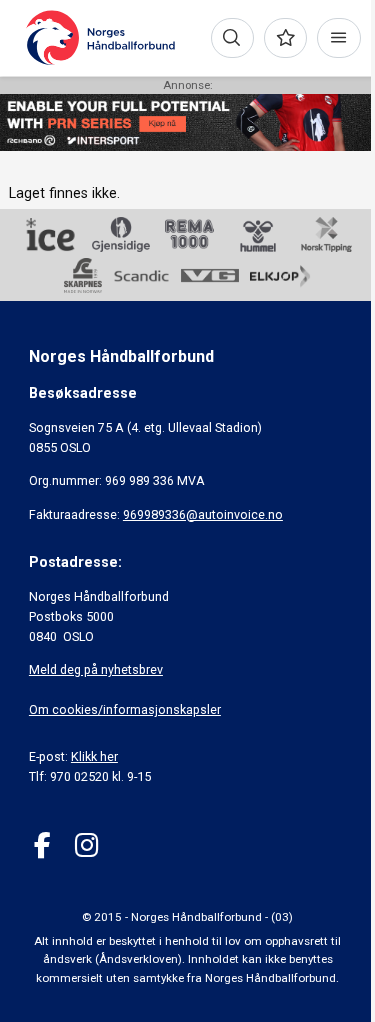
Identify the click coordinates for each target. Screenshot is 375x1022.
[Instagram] (86, 845)
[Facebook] (42, 845)
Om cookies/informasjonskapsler (125, 709)
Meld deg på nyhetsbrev (96, 669)
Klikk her (94, 756)
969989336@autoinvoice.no (203, 514)
